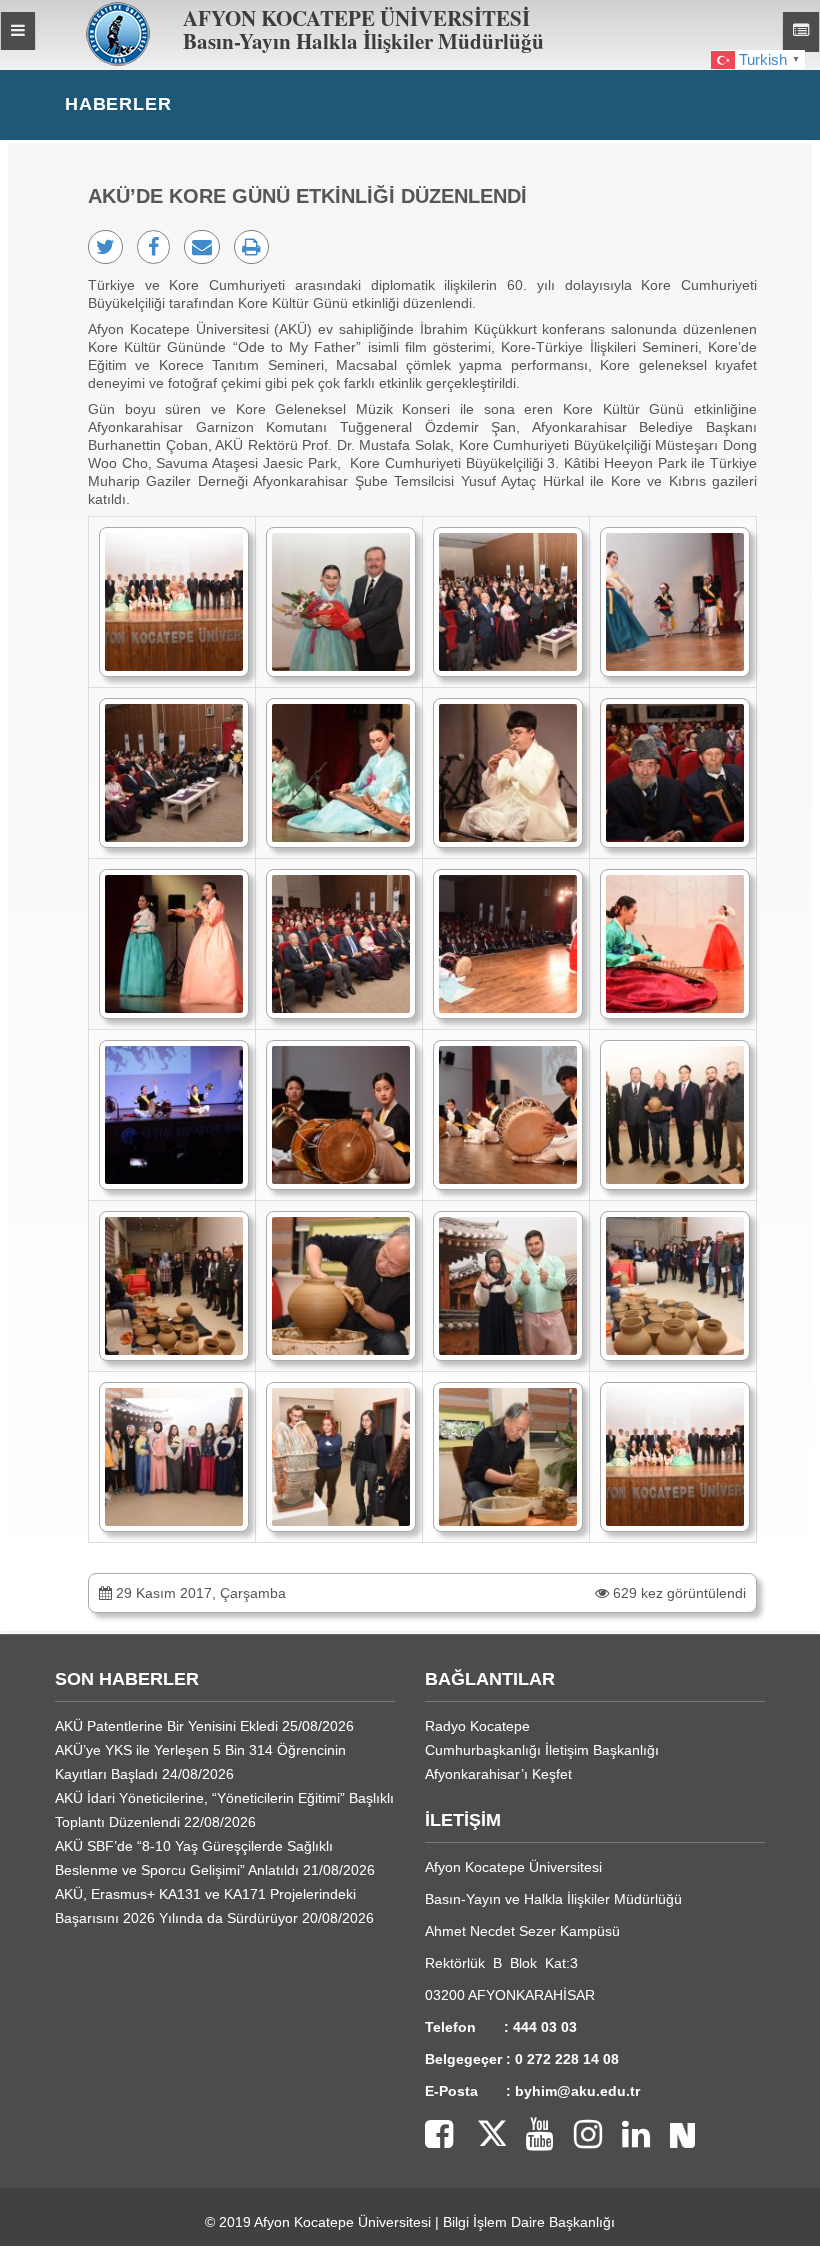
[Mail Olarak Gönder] (202, 247)
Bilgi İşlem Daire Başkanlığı (529, 2222)
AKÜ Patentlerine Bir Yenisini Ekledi (166, 1726)
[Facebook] (439, 2135)
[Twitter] (479, 2135)
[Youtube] (530, 2135)
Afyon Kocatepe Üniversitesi (342, 2222)
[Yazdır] (251, 247)
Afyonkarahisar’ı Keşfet (498, 1774)
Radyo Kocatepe (477, 1726)
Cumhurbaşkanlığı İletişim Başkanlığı (542, 1750)
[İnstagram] (578, 2135)
